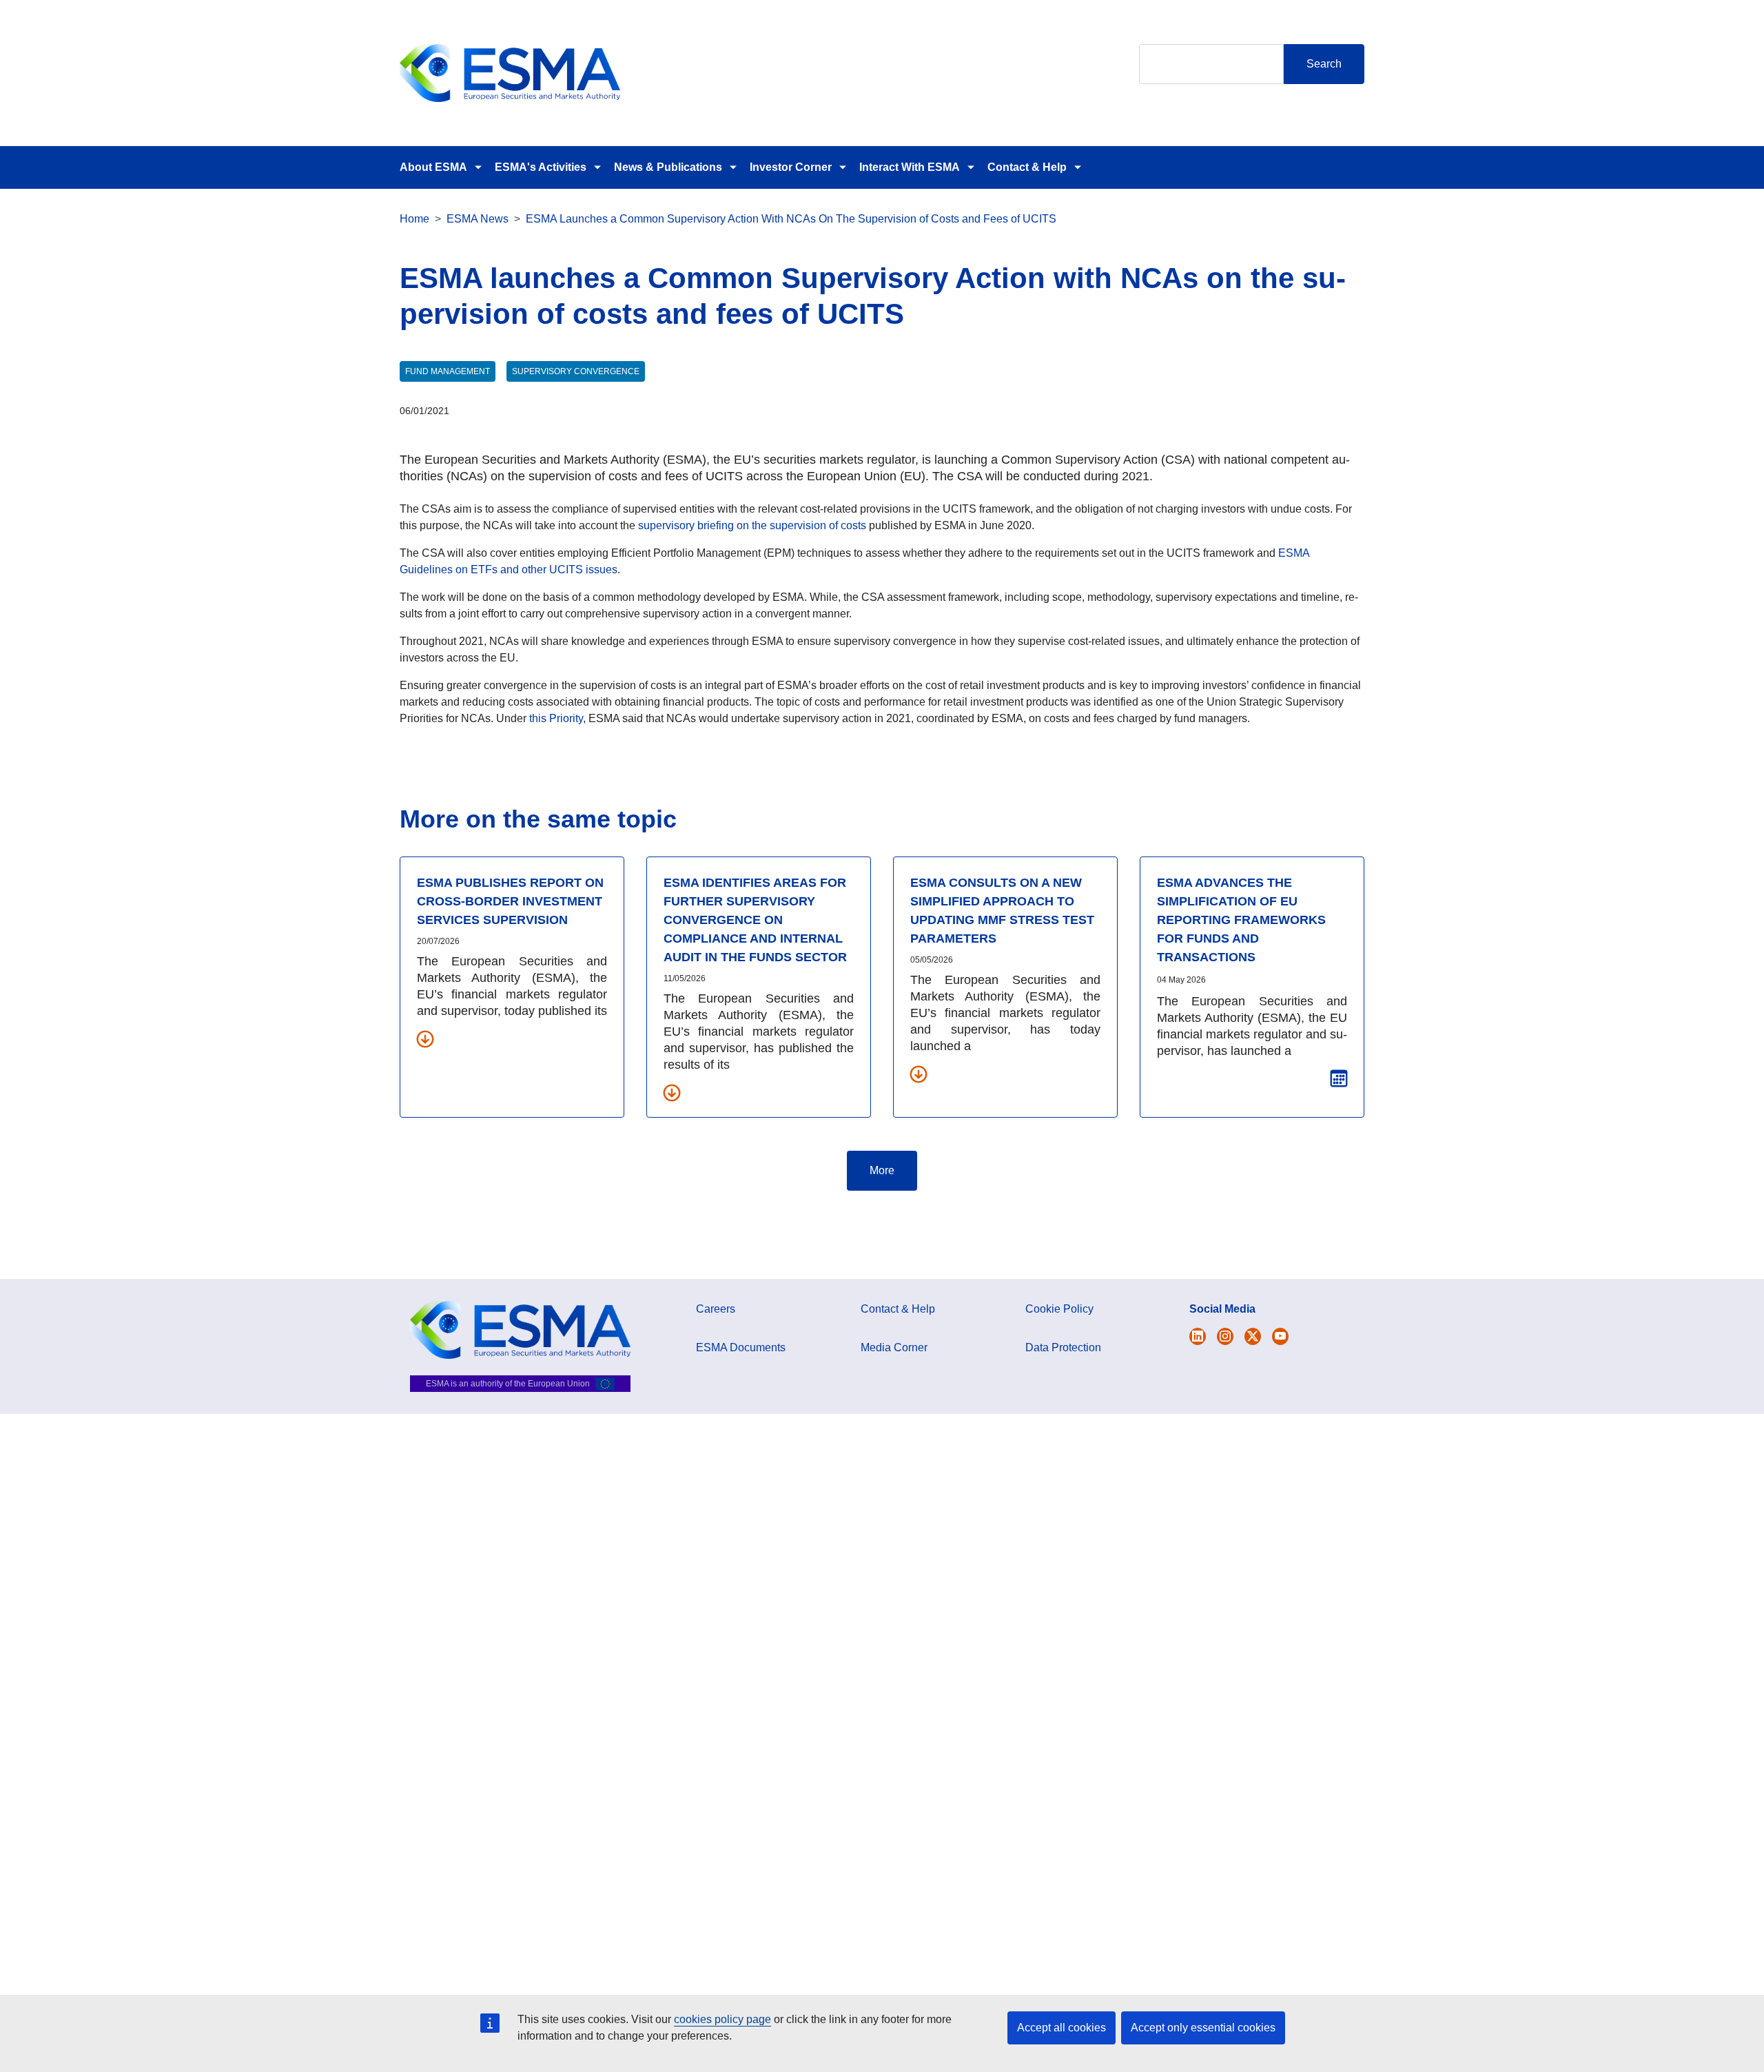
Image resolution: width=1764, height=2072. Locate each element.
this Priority (556, 718)
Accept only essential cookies (1203, 2028)
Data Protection (1063, 1347)
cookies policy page (722, 2019)
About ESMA (433, 167)
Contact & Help (1027, 167)
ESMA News (478, 219)
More (882, 1170)
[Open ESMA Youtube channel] (1280, 1336)
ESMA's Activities (541, 167)
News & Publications (668, 167)
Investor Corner (791, 167)
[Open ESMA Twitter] (1198, 1336)
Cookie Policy (1059, 1309)
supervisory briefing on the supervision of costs (752, 525)
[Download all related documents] (425, 1038)
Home (414, 219)
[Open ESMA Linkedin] (1253, 1336)
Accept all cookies (1062, 2028)
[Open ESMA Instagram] (1225, 1336)
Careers (716, 1309)
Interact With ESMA (910, 167)
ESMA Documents (741, 1347)
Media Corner (894, 1347)
